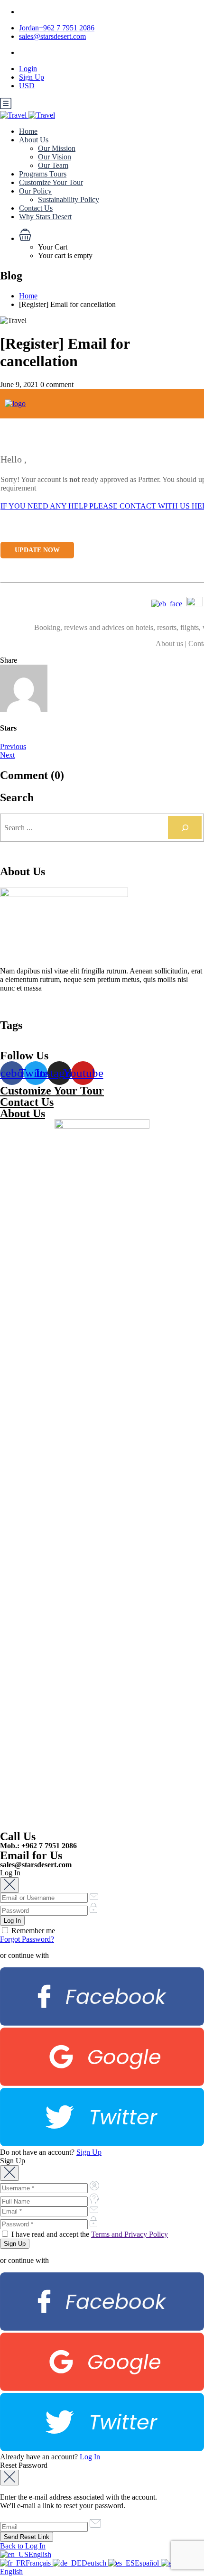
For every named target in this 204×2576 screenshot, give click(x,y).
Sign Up (32, 77)
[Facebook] (102, 2023)
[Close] (9, 1885)
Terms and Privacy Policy (130, 2234)
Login (28, 69)
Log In (90, 2457)
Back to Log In (23, 2546)
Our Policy (35, 191)
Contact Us (36, 208)
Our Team (53, 165)
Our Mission (57, 148)
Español (148, 2563)
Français (39, 2563)
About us (169, 644)
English (40, 2554)
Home (28, 131)
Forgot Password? (27, 1939)
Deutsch (95, 2563)
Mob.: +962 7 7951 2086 (38, 1846)
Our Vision (55, 157)
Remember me (32, 1931)
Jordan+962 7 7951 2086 (57, 28)
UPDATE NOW (37, 550)
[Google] (102, 2083)
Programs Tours (43, 174)
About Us (34, 140)
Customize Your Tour (51, 182)
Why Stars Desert (45, 217)
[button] (111, 236)
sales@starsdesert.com (52, 36)
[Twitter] (102, 2144)
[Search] (185, 828)
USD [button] (27, 86)
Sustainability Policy (69, 199)
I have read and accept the (89, 2234)
